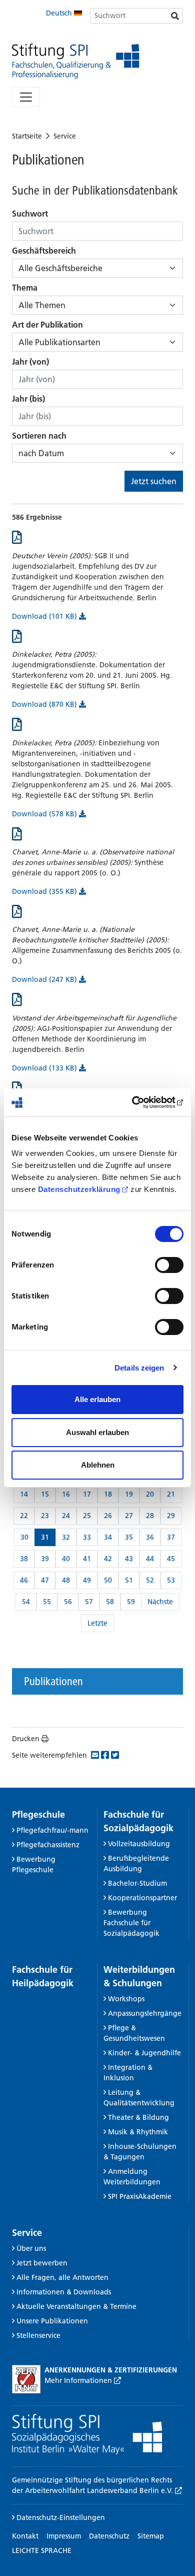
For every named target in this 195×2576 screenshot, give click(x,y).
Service (65, 136)
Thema (25, 288)
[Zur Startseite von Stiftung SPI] (87, 2433)
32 (66, 1537)
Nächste (160, 1602)
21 (171, 1494)
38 (24, 1559)
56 (68, 1602)
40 (66, 1559)
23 (45, 1516)
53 (171, 1580)
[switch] (169, 1265)
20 (150, 1494)
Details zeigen (139, 1368)
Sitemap (151, 2536)
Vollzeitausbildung (139, 1844)
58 (110, 1602)
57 (89, 1602)
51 (129, 1580)
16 (66, 1494)
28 (150, 1516)
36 (150, 1537)
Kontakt (25, 2536)
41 (87, 1559)
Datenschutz (109, 2536)
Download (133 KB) (45, 1068)
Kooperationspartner (142, 1898)
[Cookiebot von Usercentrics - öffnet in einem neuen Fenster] (140, 1102)
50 (108, 1580)
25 (87, 1516)
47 (45, 1580)
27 (129, 1516)
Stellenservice (38, 2335)
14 (24, 1494)
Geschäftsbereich (44, 251)
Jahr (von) (30, 362)
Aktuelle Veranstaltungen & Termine (76, 2306)
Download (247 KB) (45, 979)
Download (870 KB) (45, 704)
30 (24, 1537)
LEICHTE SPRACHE (42, 2550)
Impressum (64, 2536)
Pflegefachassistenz (48, 1845)
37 (171, 1537)
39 (45, 1559)
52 (150, 1580)
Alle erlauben (97, 1399)
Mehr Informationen (79, 2380)
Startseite (27, 136)
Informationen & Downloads (64, 2292)
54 (26, 1602)
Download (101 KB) (45, 616)
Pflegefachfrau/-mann (52, 1830)
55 (47, 1602)
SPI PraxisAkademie (140, 2196)
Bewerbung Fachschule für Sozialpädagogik (131, 1923)
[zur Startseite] (76, 61)
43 (129, 1559)
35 (129, 1537)
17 (87, 1494)
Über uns (31, 2248)
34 (108, 1537)
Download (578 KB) (45, 814)
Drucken (26, 1739)
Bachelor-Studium (137, 1883)
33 (87, 1537)
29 (171, 1516)
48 (66, 1580)
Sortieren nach (39, 436)
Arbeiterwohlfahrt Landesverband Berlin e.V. (100, 2490)
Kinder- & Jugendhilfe (144, 2053)
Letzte (97, 1623)
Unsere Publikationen (52, 2321)
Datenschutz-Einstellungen (60, 2517)
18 (108, 1494)
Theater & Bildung (138, 2117)
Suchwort (30, 214)
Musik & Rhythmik (138, 2132)
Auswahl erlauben (97, 1432)
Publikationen (53, 1681)
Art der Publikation (47, 325)
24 (66, 1516)
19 (129, 1494)
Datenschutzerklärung (79, 1189)
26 (108, 1516)
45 (171, 1559)
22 (24, 1516)
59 (131, 1602)
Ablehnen (98, 1465)
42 (108, 1559)
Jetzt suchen (154, 481)
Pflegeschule (38, 1814)
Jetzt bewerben (42, 2263)
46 (24, 1580)
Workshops (126, 1999)
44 (150, 1559)
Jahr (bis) (28, 399)
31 (45, 1537)
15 (45, 1494)
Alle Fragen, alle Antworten (62, 2277)
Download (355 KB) (45, 891)
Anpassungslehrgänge (145, 2013)
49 (87, 1580)
